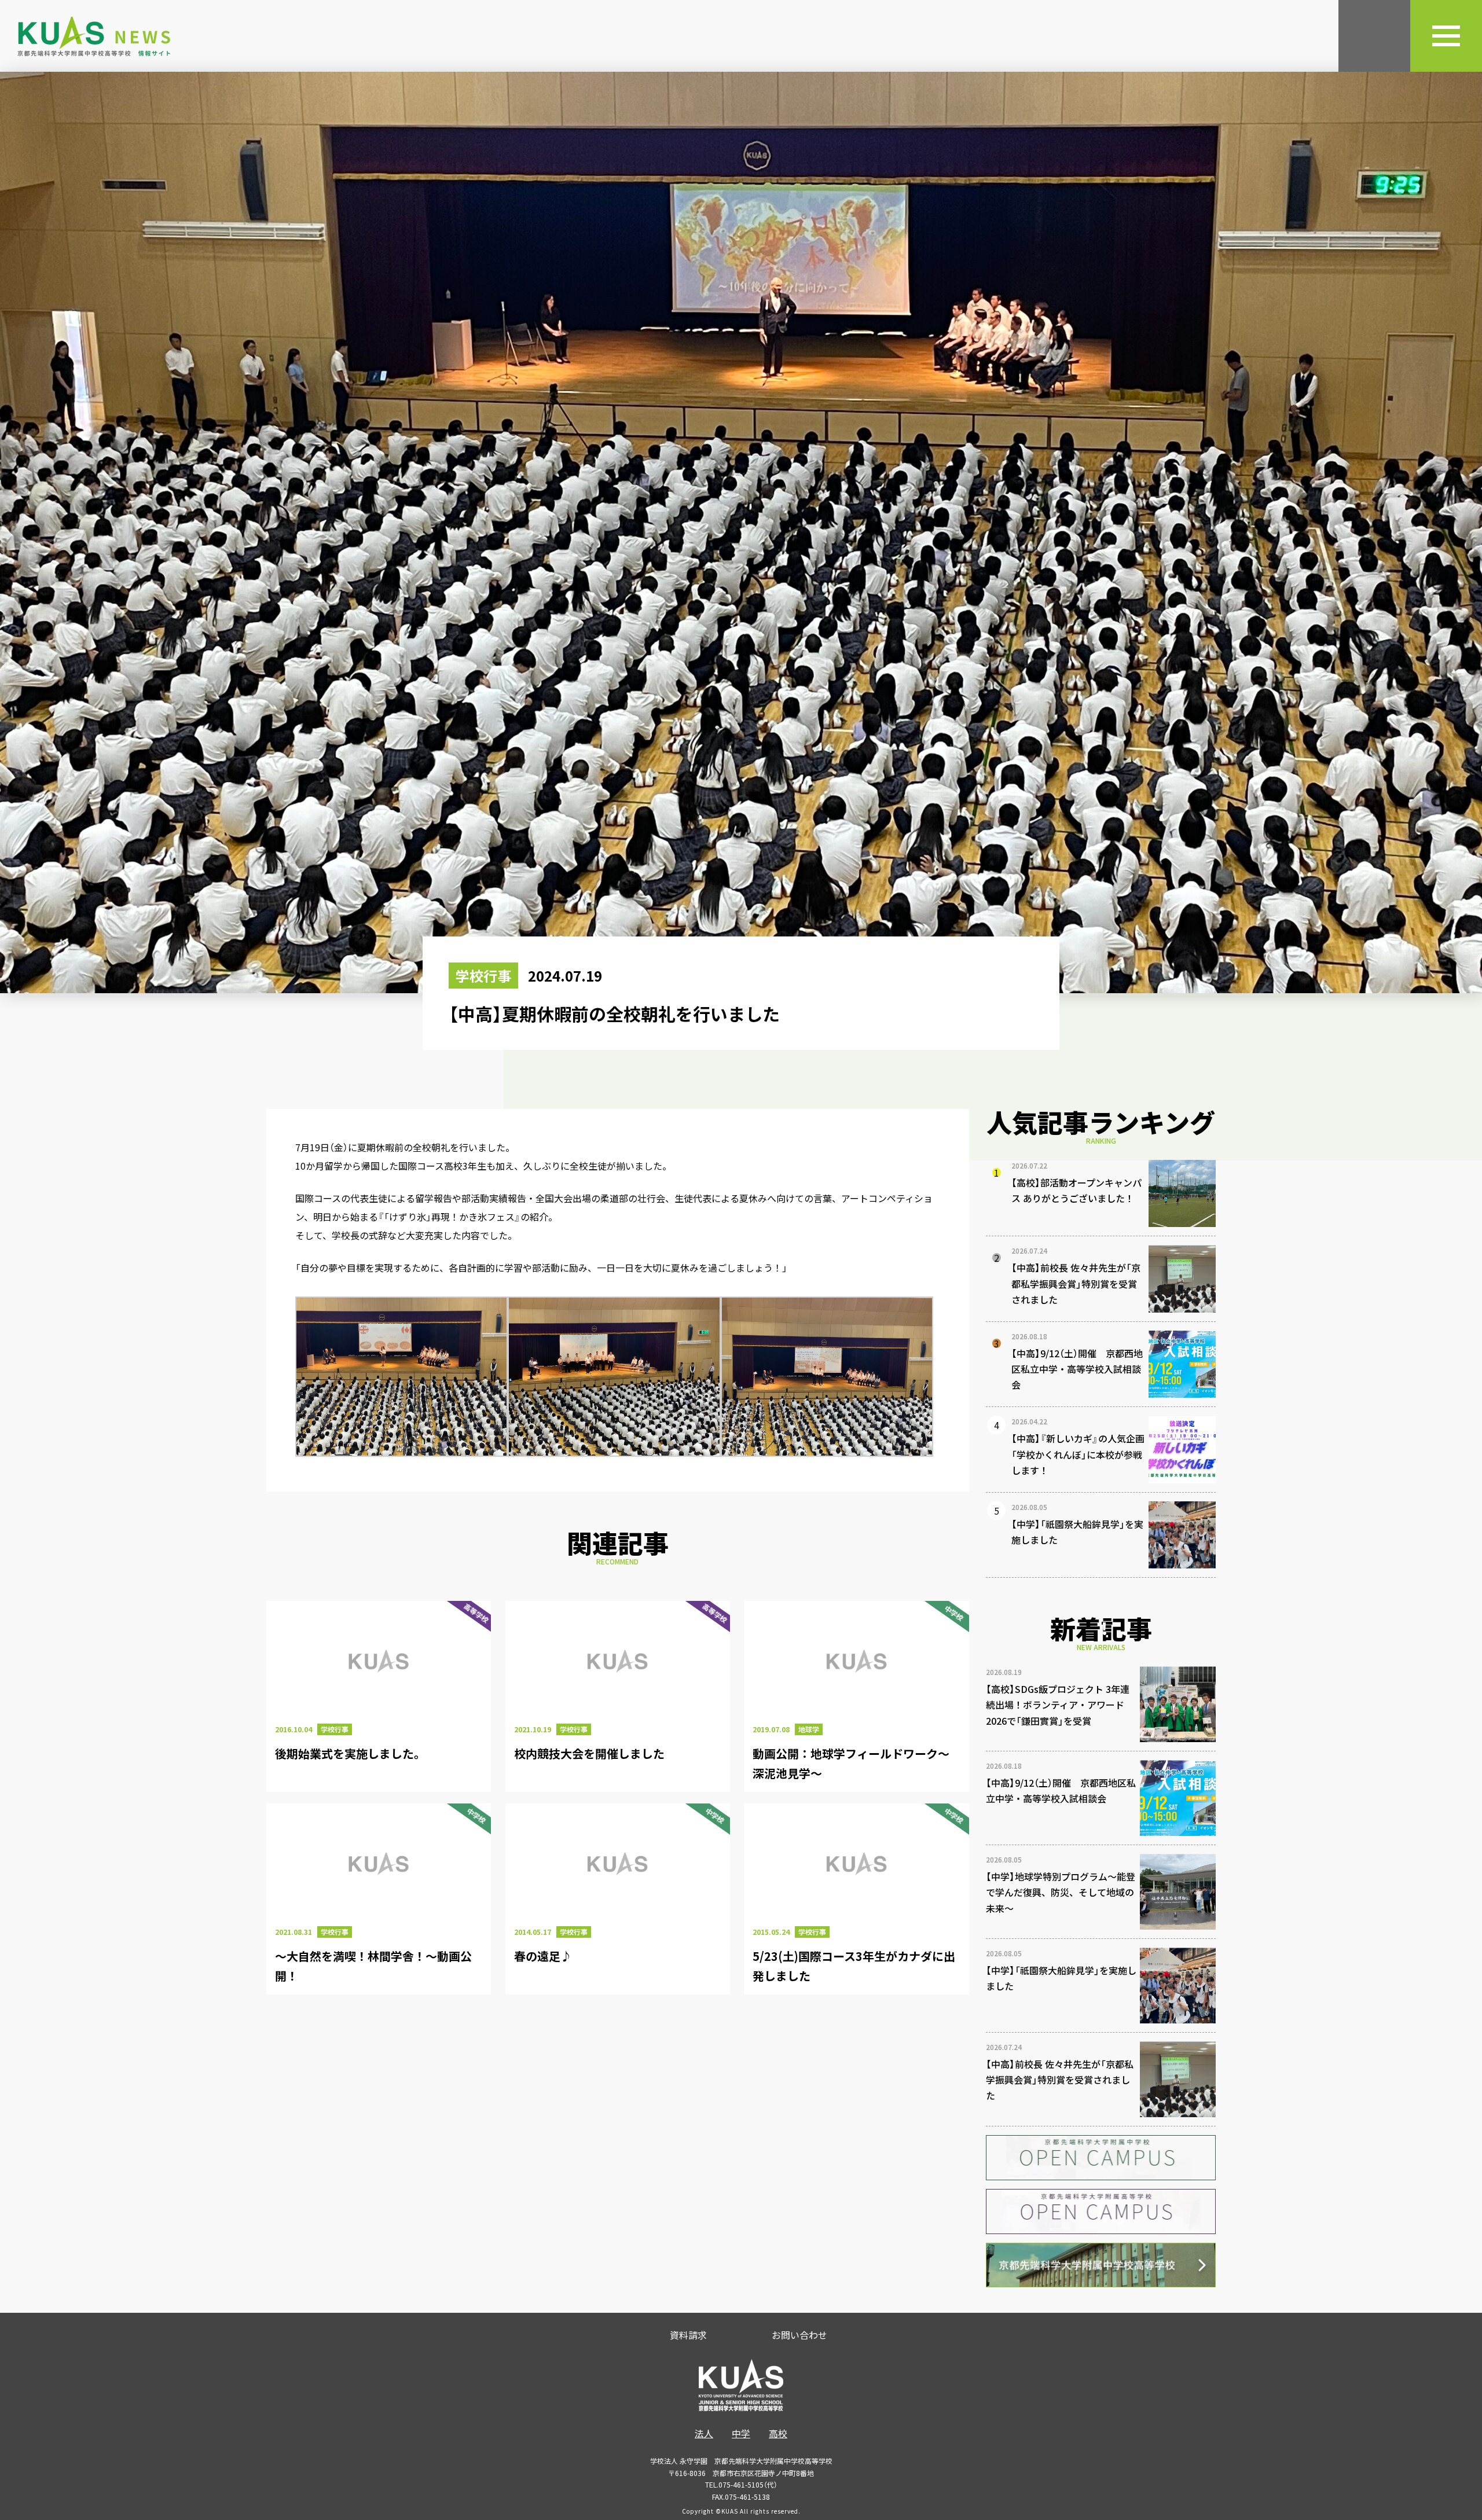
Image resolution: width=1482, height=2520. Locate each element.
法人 (704, 2433)
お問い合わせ (799, 2335)
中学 (741, 2433)
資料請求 (688, 2335)
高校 (778, 2433)
